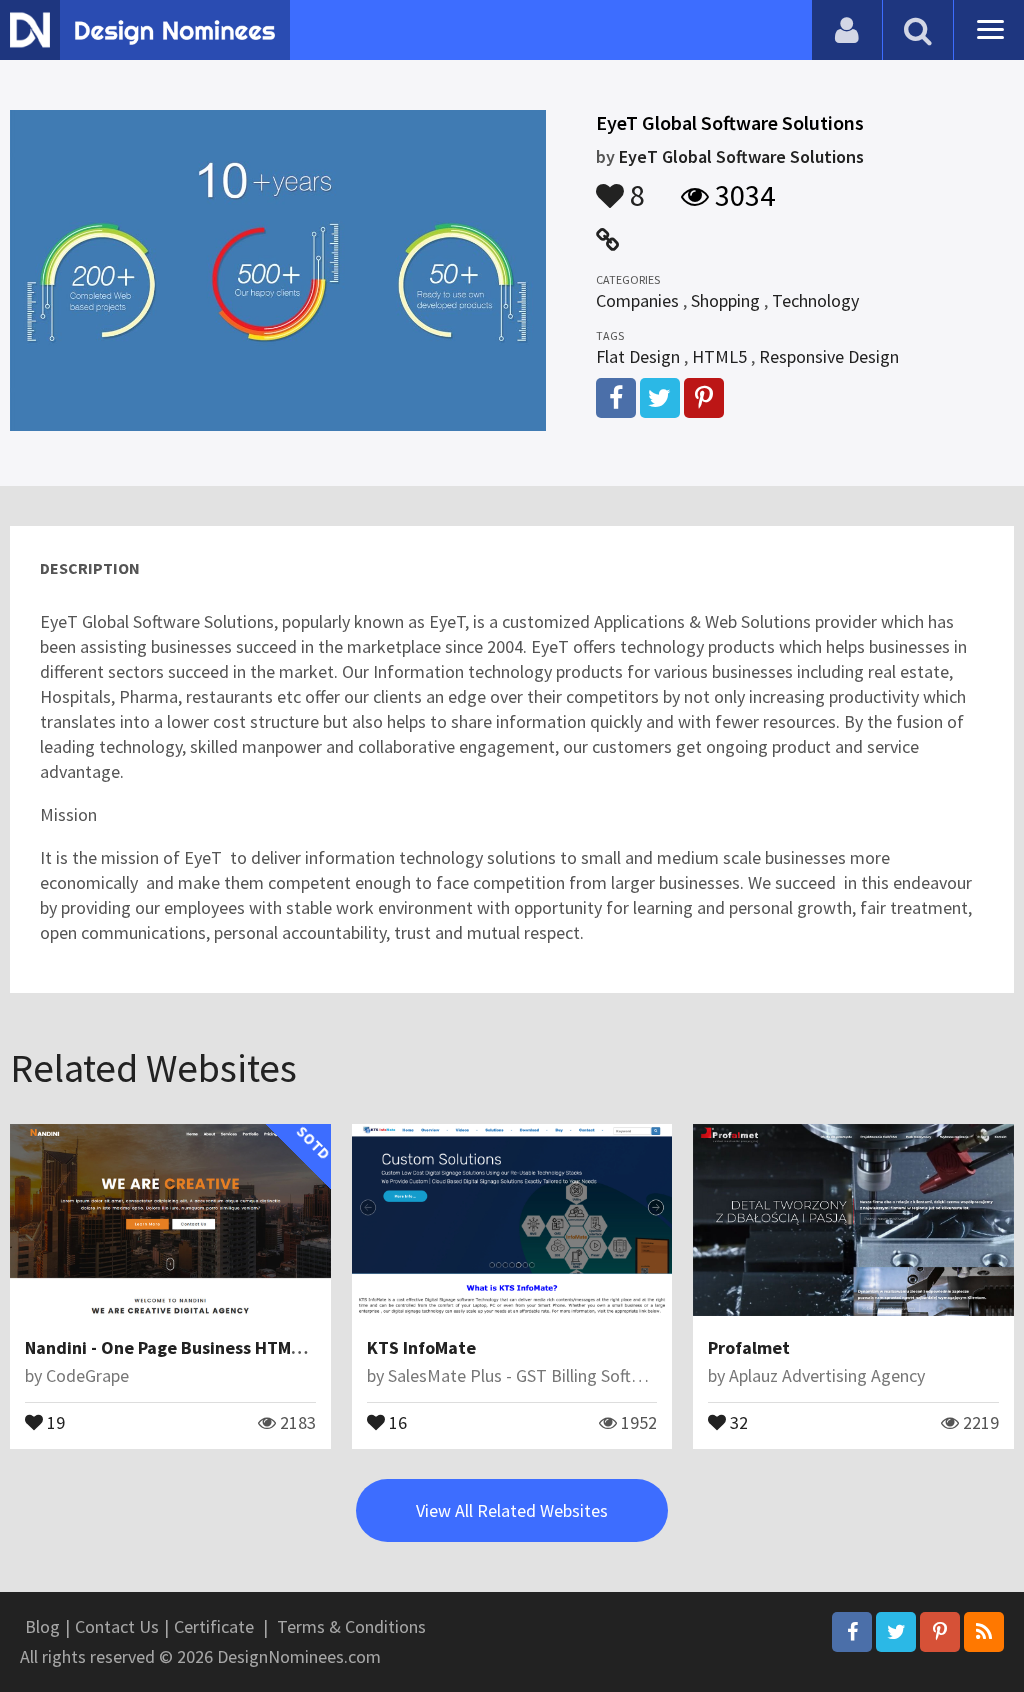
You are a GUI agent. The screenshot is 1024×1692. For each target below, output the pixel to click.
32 (737, 1421)
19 (54, 1421)
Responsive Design (829, 356)
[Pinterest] (940, 1632)
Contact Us (117, 1626)
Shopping (725, 300)
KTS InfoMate (421, 1347)
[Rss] (984, 1632)
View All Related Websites (512, 1510)
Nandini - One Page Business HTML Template (203, 1347)
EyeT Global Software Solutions (741, 156)
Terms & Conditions (351, 1626)
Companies (637, 300)
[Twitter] (896, 1632)
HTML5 (719, 356)
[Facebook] (852, 1632)
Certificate (214, 1626)
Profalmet (749, 1347)
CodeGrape (87, 1375)
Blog (42, 1626)
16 (396, 1421)
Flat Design (638, 356)
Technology (815, 300)
